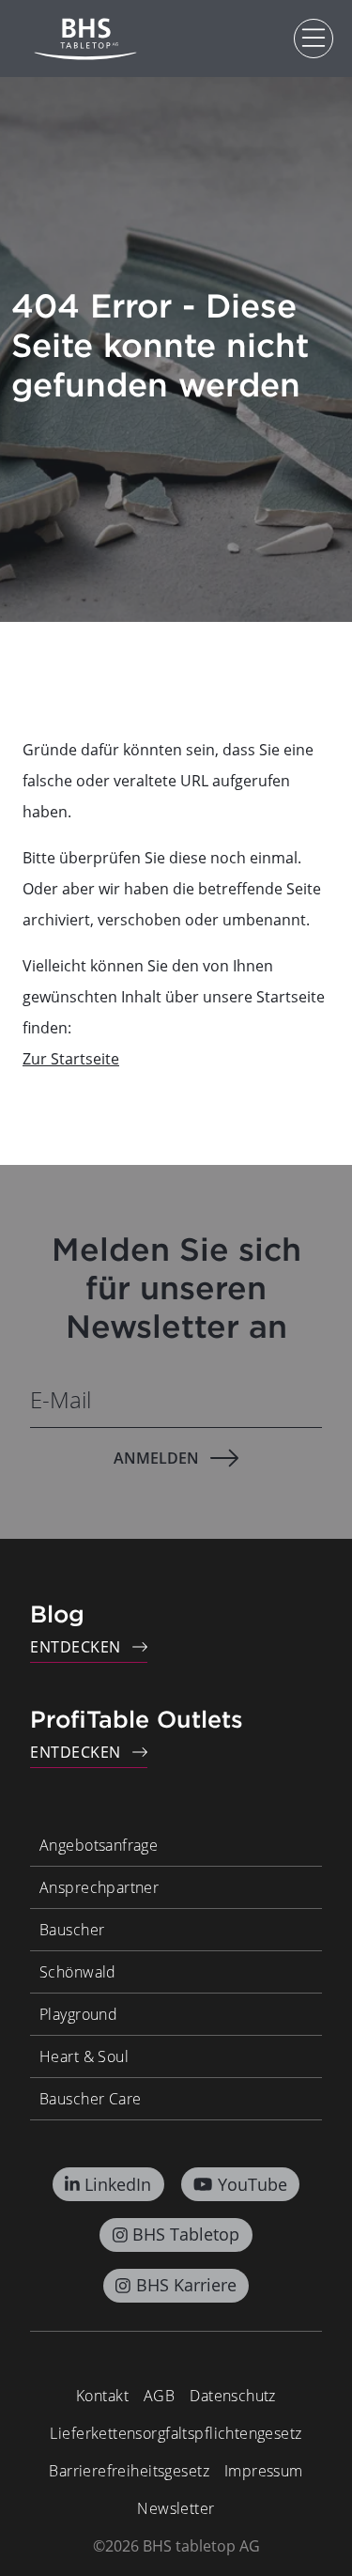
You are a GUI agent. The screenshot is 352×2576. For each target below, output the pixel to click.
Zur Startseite (71, 1059)
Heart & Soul (84, 2056)
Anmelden (156, 1458)
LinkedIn (118, 2184)
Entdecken (76, 1647)
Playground (78, 2014)
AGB (159, 2396)
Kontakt (102, 2396)
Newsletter (176, 2508)
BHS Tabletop (186, 2234)
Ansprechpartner (99, 1887)
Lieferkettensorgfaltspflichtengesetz (176, 2433)
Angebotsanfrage (99, 1845)
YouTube (253, 2184)
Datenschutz (233, 2396)
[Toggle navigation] (314, 39)
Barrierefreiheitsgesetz (129, 2471)
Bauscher (72, 1930)
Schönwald (78, 1972)
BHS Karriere (186, 2285)
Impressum (264, 2471)
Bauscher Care (90, 2099)
